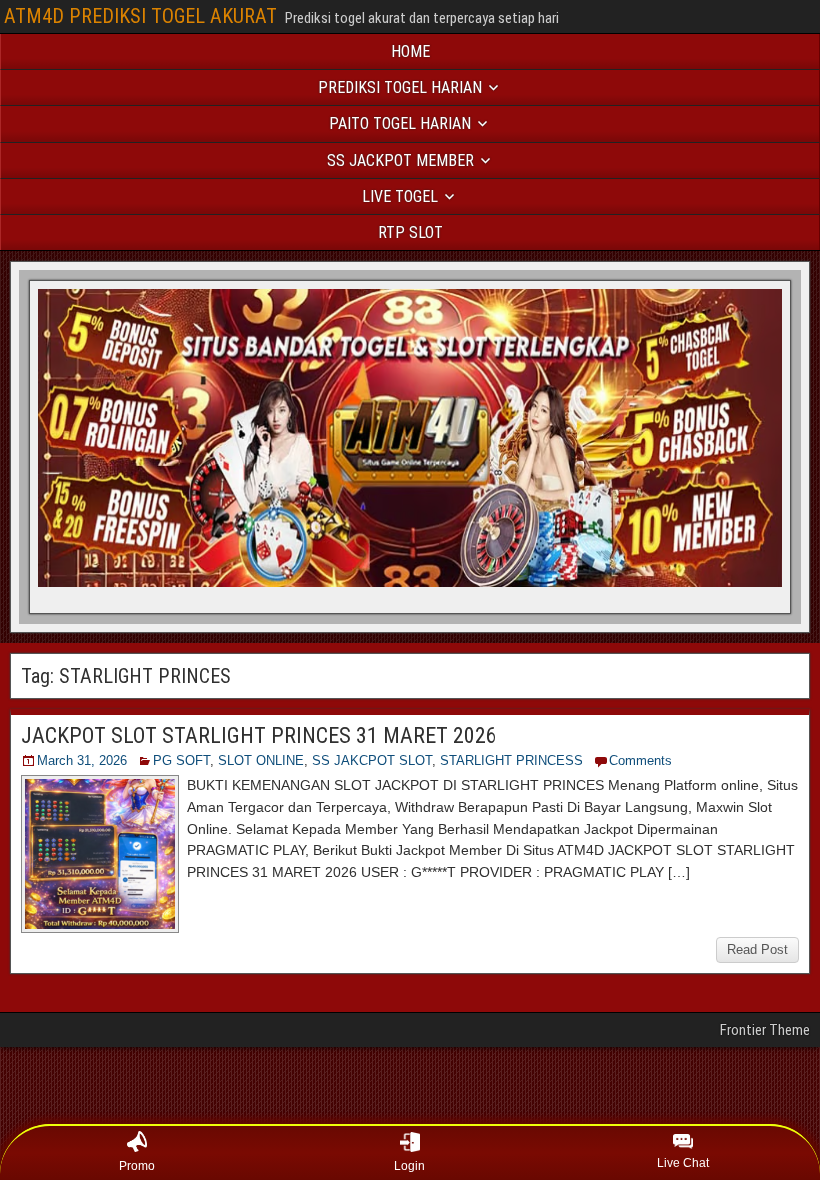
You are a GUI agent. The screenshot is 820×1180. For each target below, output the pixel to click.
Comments (640, 760)
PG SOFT (181, 760)
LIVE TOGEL (400, 196)
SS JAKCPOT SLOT (372, 760)
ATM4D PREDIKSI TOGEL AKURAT (140, 16)
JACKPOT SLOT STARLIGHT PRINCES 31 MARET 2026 (259, 735)
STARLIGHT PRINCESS (511, 760)
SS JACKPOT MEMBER (400, 160)
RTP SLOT (410, 232)
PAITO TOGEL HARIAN (400, 123)
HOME (410, 51)
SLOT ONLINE (261, 760)
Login (409, 1166)
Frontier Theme (765, 1030)
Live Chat (683, 1163)
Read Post (757, 949)
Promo (137, 1166)
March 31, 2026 (82, 760)
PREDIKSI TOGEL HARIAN (400, 87)
